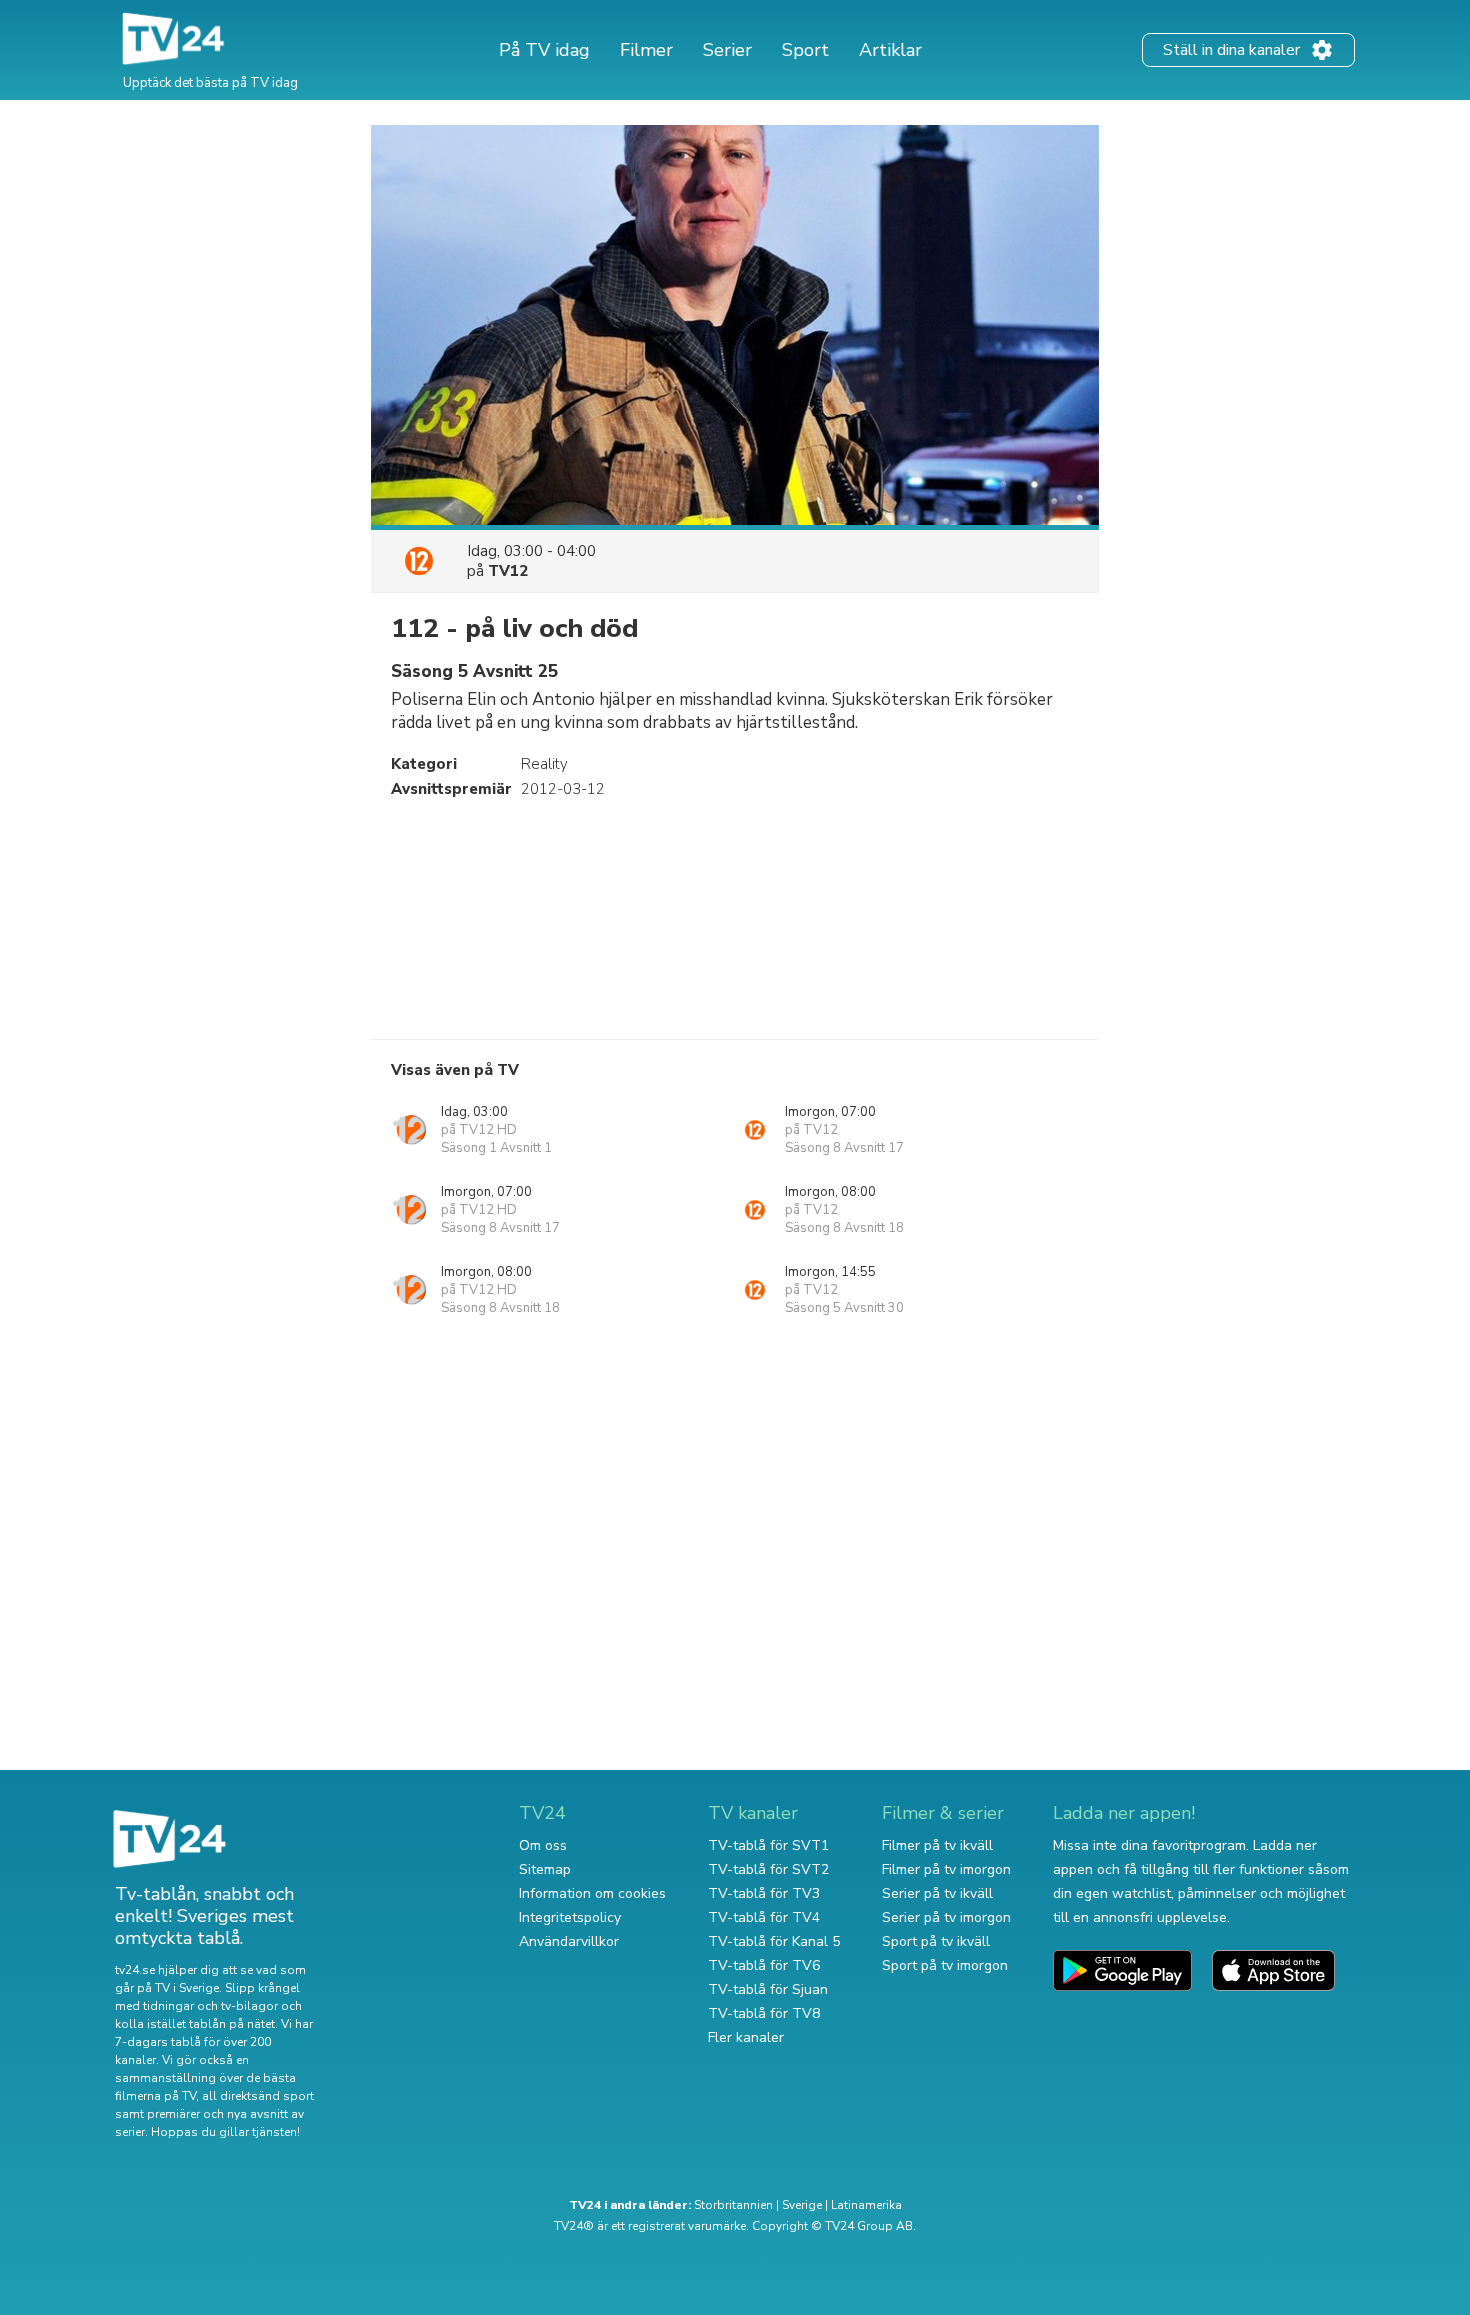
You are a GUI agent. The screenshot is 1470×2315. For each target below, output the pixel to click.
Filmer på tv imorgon (946, 1869)
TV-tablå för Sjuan (768, 1989)
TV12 (508, 571)
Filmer (646, 50)
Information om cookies (592, 1893)
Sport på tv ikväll (936, 1941)
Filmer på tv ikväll (937, 1845)
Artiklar (890, 50)
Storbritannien (733, 2205)
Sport (805, 50)
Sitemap (545, 1869)
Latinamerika (866, 2205)
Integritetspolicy (570, 1917)
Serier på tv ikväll (937, 1893)
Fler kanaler (746, 2037)
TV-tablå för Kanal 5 (774, 1941)
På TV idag (544, 50)
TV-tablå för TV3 (764, 1893)
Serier (727, 50)
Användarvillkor (569, 1941)
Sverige (802, 2205)
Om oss (543, 1845)
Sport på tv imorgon (945, 1965)
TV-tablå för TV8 (764, 2013)
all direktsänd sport (258, 2096)
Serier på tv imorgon (946, 1917)
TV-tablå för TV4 (764, 1917)
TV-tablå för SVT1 (768, 1845)
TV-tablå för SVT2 (768, 1869)
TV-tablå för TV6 (764, 1965)
